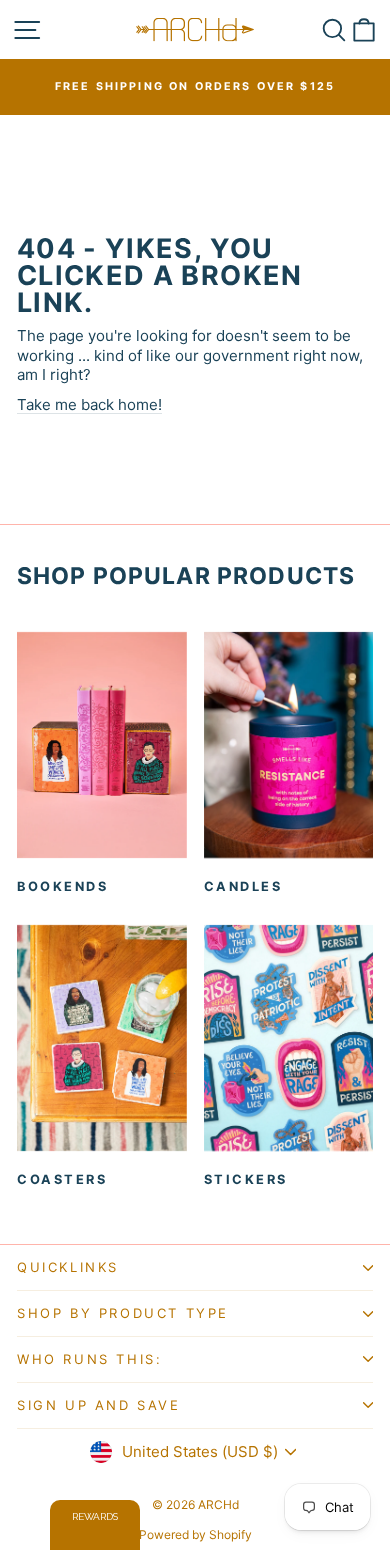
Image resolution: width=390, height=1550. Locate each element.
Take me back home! (89, 404)
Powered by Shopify (195, 1534)
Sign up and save (99, 1405)
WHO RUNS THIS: (89, 1359)
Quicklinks (68, 1267)
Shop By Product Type (123, 1313)
